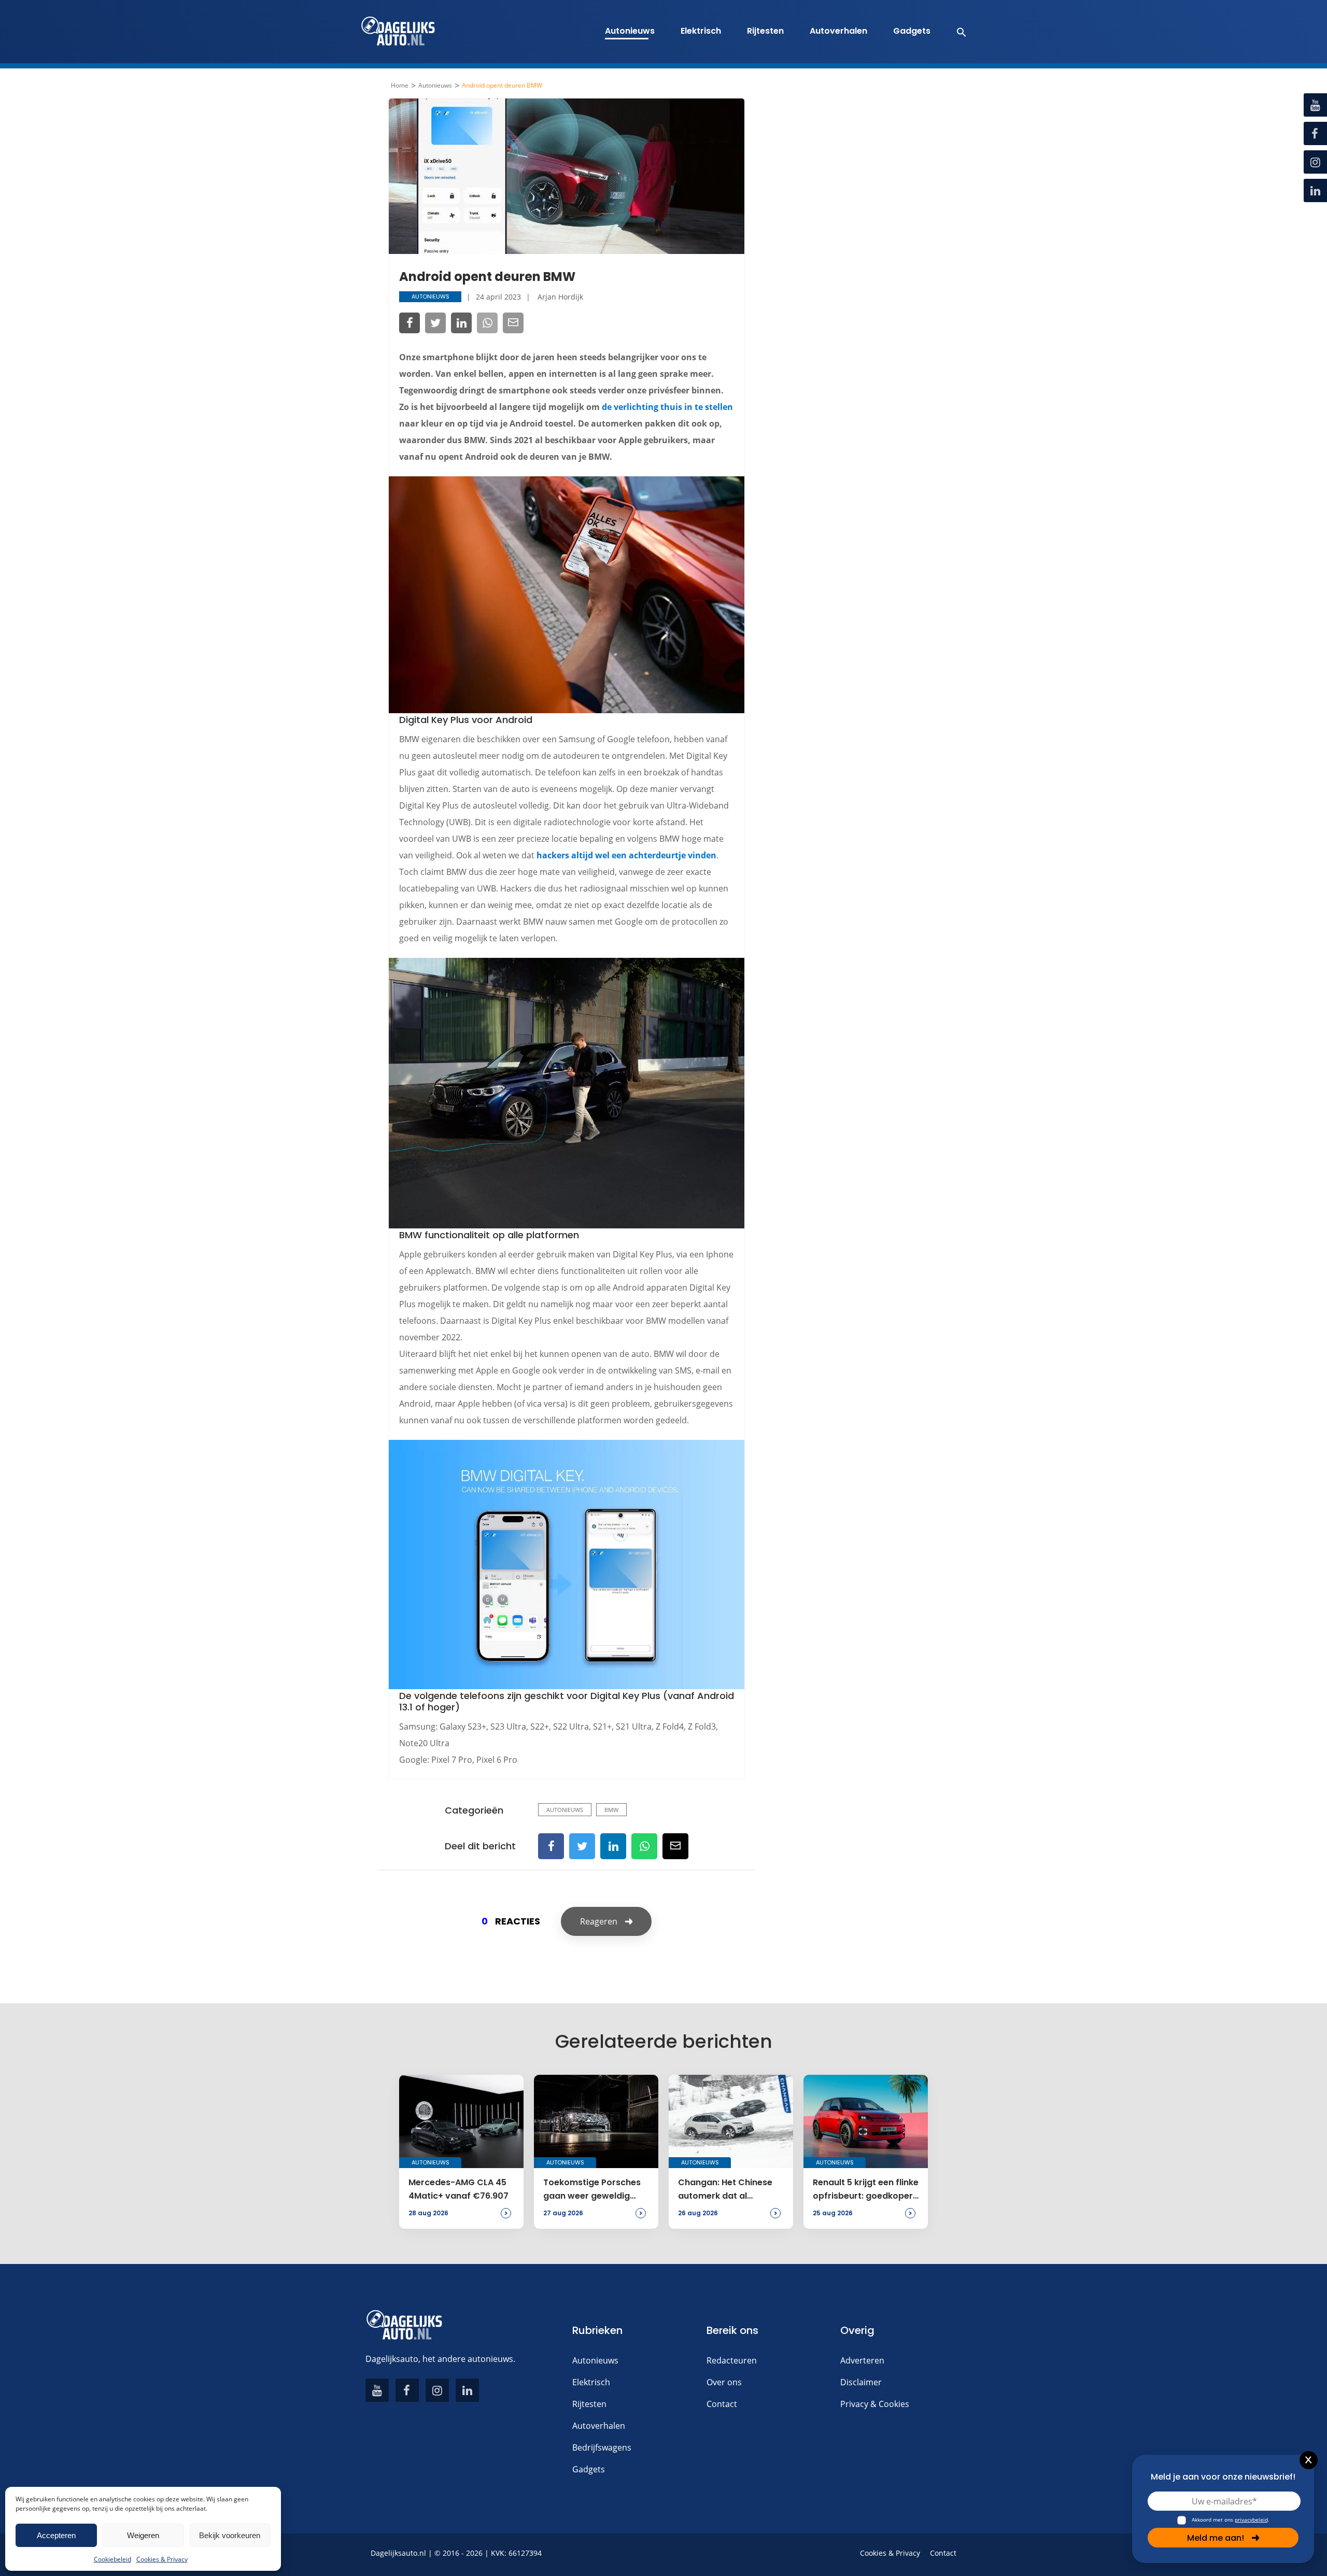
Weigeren (143, 2535)
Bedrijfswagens (602, 2447)
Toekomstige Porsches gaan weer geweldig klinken (592, 2190)
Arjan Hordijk (560, 297)
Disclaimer (861, 2382)
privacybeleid (1251, 2520)
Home (400, 86)
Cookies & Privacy (162, 2559)
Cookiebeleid (112, 2559)
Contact (722, 2404)
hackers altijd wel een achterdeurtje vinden (626, 855)
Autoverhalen (838, 31)
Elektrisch (701, 31)
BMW (611, 1810)
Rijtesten (765, 31)
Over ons (724, 2382)
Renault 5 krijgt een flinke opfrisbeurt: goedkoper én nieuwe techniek (866, 2190)
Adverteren (862, 2360)
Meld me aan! (1216, 2538)
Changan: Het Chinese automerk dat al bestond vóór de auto (725, 2190)
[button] (956, 32)
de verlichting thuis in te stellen (667, 407)
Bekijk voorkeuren (230, 2535)
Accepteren (56, 2535)
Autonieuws (630, 31)
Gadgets (912, 31)
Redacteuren (732, 2360)
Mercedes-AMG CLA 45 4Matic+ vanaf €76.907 (458, 2189)
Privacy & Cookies (875, 2404)
